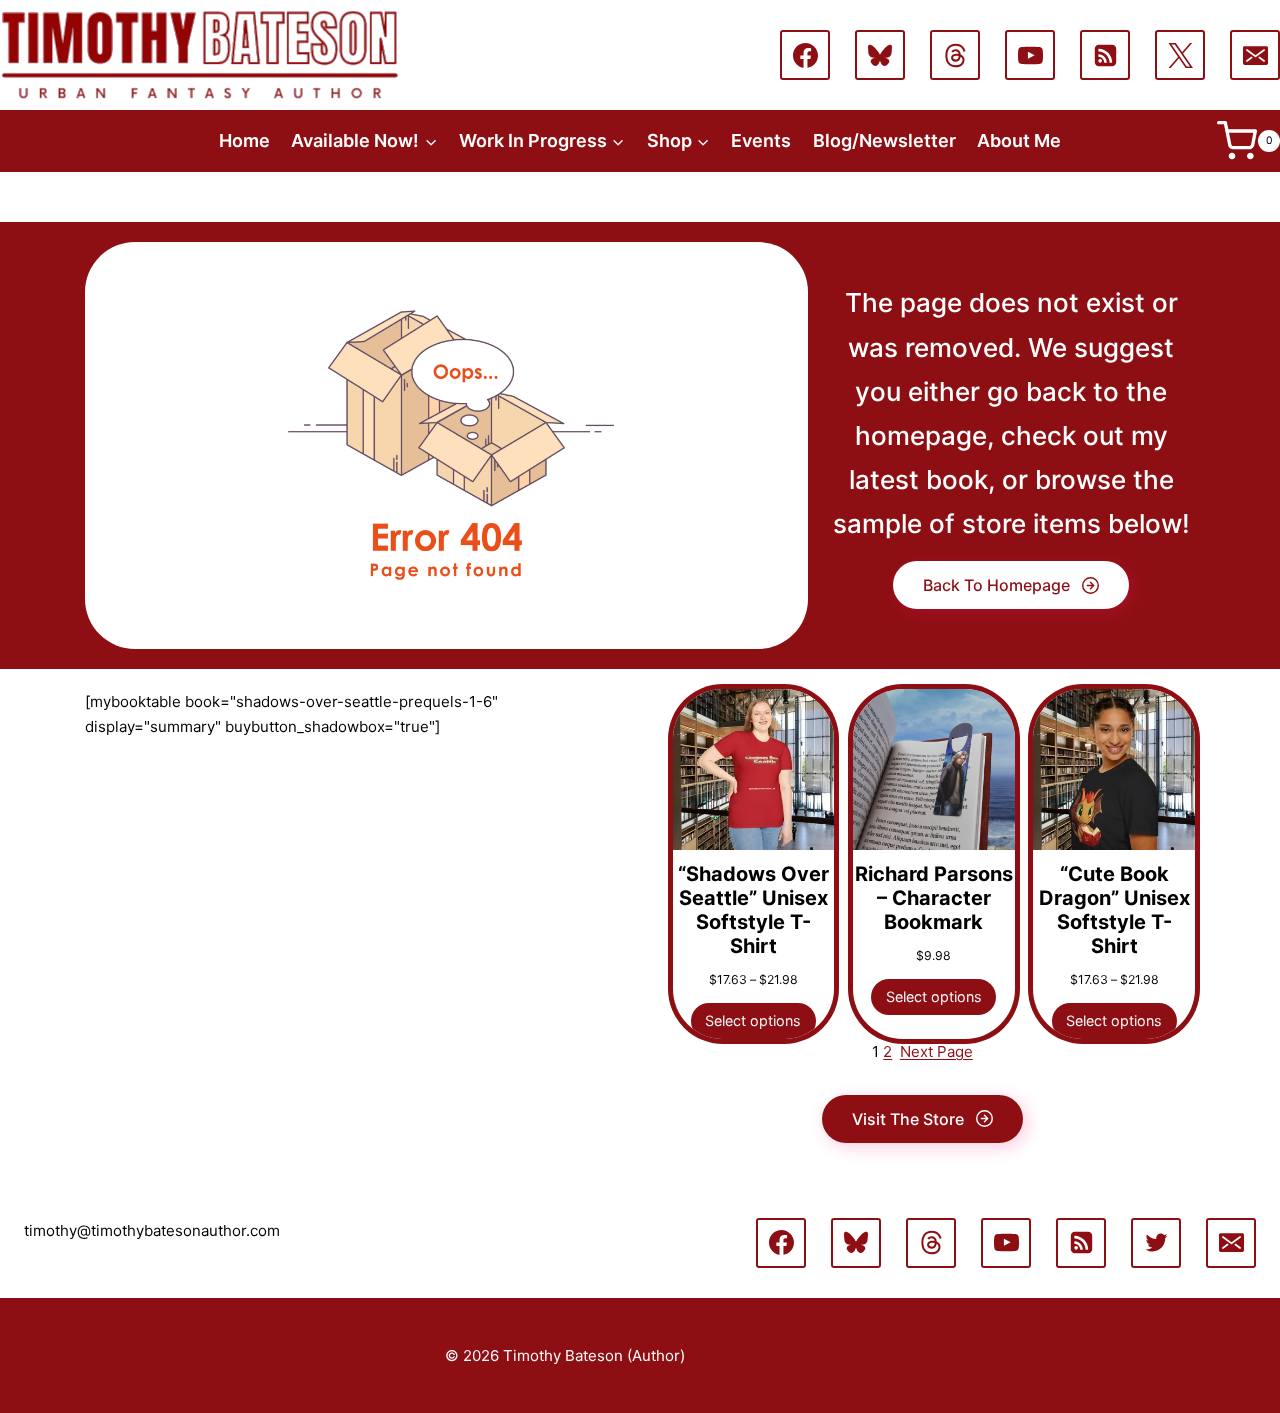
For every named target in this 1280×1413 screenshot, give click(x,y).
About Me (1019, 140)
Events (761, 140)
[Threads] (955, 55)
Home (244, 140)
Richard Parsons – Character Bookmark (934, 898)
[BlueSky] (880, 55)
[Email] (1255, 55)
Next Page (936, 1051)
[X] (1180, 55)
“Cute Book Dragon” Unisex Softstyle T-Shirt (1114, 910)
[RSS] (1105, 55)
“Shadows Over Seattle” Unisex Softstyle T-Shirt (753, 910)
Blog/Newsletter (884, 140)
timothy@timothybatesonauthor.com (152, 1230)
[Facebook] (805, 55)
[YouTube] (1030, 55)
